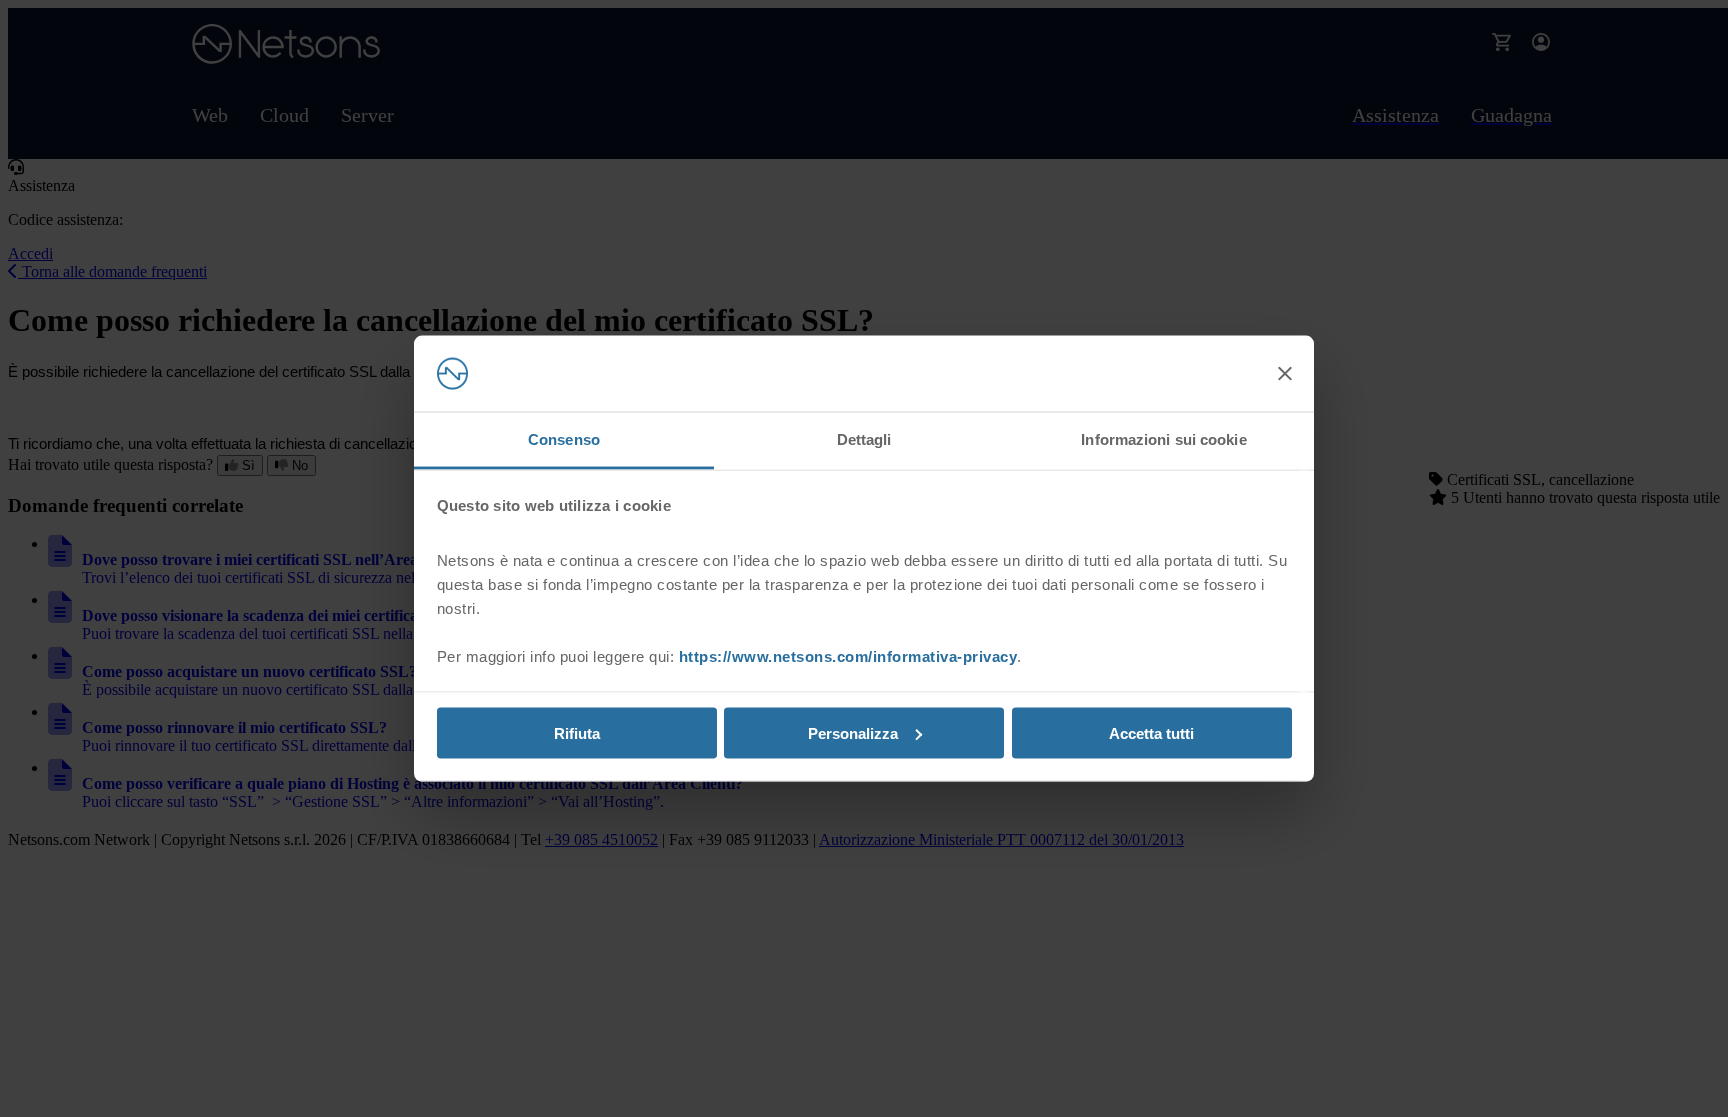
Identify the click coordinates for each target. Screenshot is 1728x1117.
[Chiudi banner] (1285, 374)
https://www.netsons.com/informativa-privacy (848, 656)
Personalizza (853, 732)
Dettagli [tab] (864, 439)
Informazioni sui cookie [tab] (1163, 439)
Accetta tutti (1151, 732)
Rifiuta (577, 732)
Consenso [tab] (564, 439)
